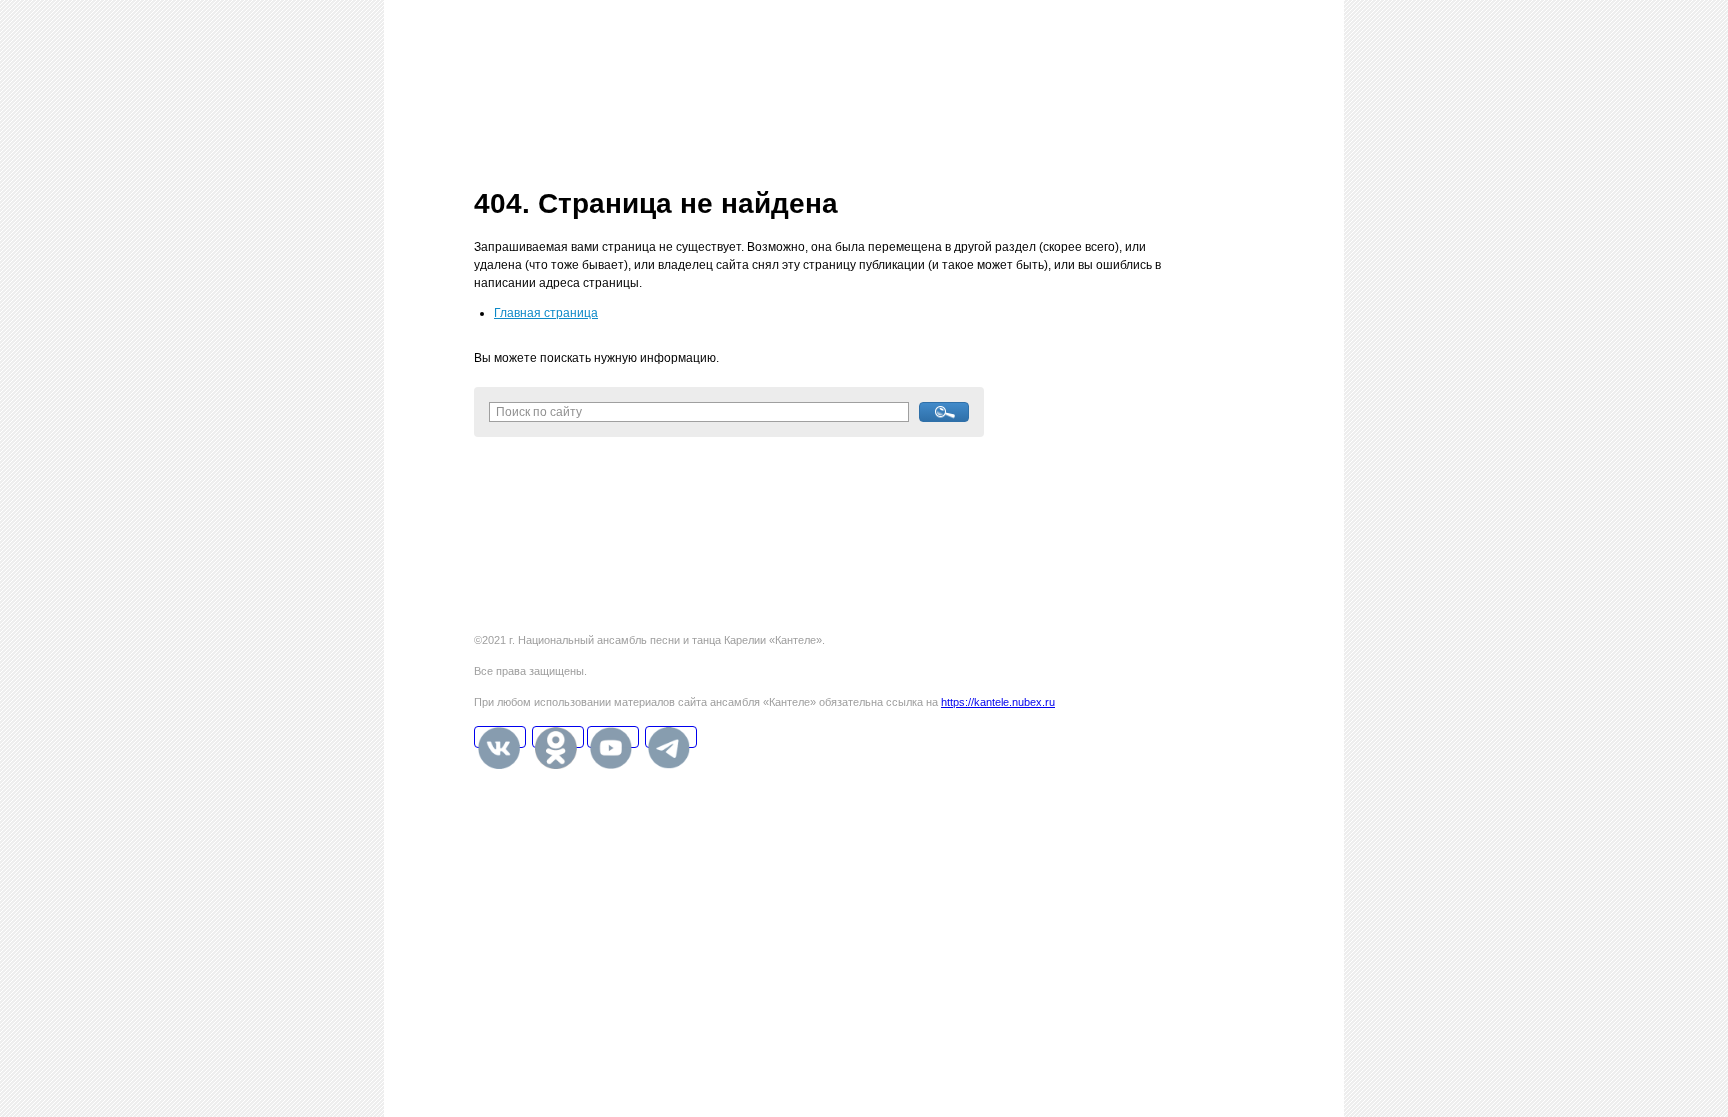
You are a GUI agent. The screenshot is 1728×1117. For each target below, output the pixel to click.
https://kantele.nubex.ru (998, 702)
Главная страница (546, 313)
